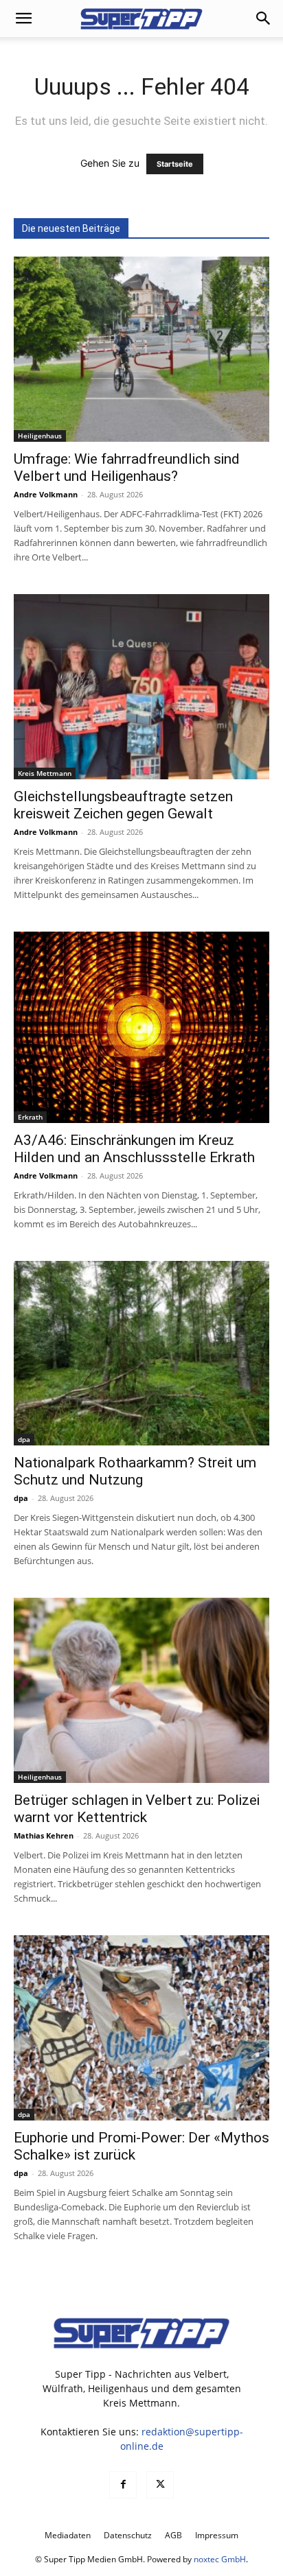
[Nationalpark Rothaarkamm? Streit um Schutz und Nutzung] (141, 1354)
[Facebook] (123, 2485)
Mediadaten (68, 2535)
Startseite (175, 164)
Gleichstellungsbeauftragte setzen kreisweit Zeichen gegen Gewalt (123, 805)
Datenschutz (128, 2535)
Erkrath (30, 1117)
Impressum (217, 2535)
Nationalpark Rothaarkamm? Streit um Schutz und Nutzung (135, 1471)
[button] (23, 19)
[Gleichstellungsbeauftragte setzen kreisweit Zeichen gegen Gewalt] (141, 687)
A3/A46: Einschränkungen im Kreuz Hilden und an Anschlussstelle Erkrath (134, 1149)
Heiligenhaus (40, 436)
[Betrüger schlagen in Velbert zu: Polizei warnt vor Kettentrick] (141, 1690)
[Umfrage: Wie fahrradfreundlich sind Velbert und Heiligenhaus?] (141, 349)
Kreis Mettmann (45, 773)
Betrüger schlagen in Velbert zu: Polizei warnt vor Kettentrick (137, 1809)
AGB (173, 2535)
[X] (160, 2485)
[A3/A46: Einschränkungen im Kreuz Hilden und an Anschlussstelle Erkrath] (141, 1027)
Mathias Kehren (44, 1835)
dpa (24, 1439)
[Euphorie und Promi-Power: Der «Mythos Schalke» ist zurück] (141, 2028)
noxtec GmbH (220, 2559)
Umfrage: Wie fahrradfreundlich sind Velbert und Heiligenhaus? (127, 468)
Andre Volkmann (46, 494)
